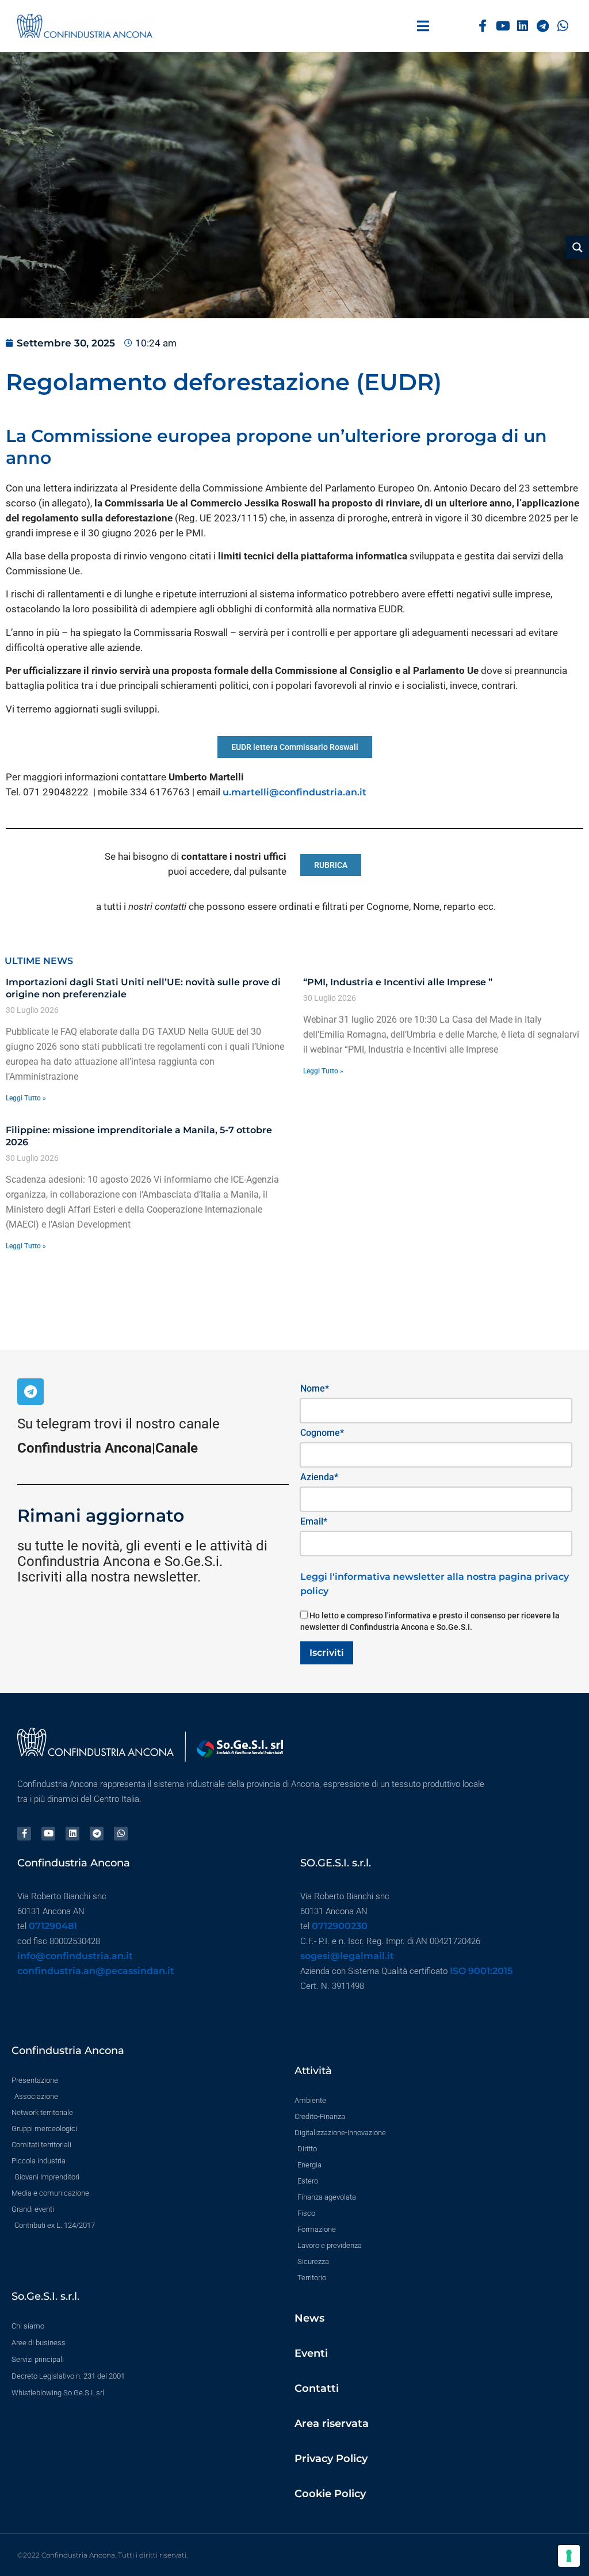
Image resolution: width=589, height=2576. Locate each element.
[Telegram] (543, 26)
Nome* (315, 1388)
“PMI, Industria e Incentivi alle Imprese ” (398, 982)
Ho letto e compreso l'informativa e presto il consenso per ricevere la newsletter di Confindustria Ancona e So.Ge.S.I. (430, 1621)
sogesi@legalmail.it (347, 1956)
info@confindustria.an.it (75, 1956)
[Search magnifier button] (577, 247)
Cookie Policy (330, 2494)
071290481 (53, 1926)
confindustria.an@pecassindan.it (96, 1971)
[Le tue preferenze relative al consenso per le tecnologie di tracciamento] (569, 2556)
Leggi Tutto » (26, 1098)
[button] (423, 26)
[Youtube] (503, 26)
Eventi (311, 2353)
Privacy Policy (331, 2459)
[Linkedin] (523, 26)
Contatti (317, 2388)
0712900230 (340, 1926)
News (309, 2318)
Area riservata (332, 2423)
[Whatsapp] (563, 26)
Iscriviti (327, 1653)
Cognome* (322, 1433)
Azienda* (319, 1477)
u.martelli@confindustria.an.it (294, 792)
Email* (314, 1521)
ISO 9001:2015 (481, 1971)
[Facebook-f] (483, 26)
